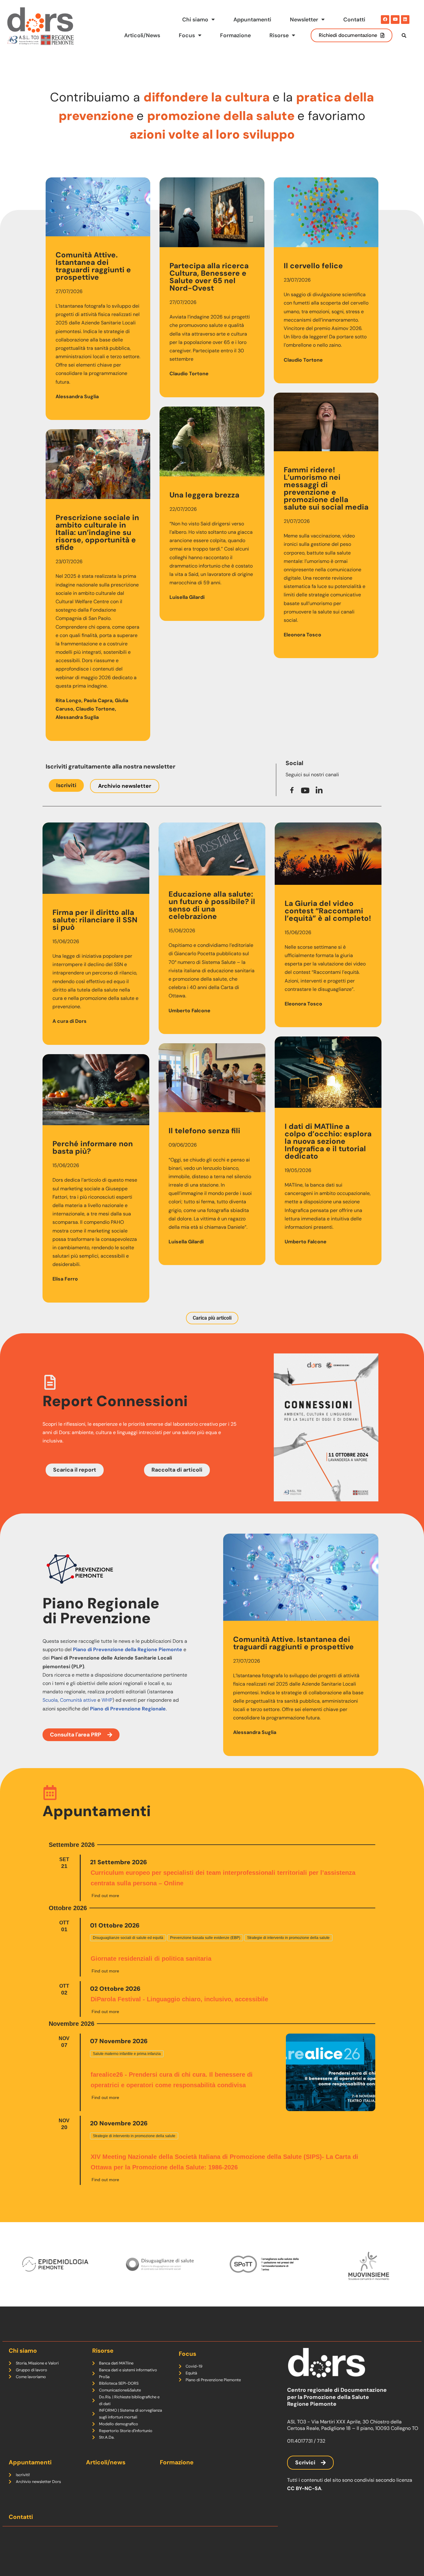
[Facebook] (385, 19)
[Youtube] (395, 19)
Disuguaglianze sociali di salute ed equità (128, 1938)
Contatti (354, 20)
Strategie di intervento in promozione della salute (288, 1938)
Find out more (105, 1896)
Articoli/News (142, 35)
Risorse (279, 35)
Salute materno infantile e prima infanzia (127, 2054)
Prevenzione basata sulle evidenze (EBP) (205, 1938)
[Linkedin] (405, 19)
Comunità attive (78, 1700)
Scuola (50, 1700)
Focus (187, 35)
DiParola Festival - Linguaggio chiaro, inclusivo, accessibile (179, 1999)
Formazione (235, 35)
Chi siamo (195, 20)
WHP (107, 1700)
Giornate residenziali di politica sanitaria (151, 1959)
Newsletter (304, 20)
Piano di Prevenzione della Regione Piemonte (128, 1649)
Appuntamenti (252, 20)
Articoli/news (106, 2462)
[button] (212, 1318)
